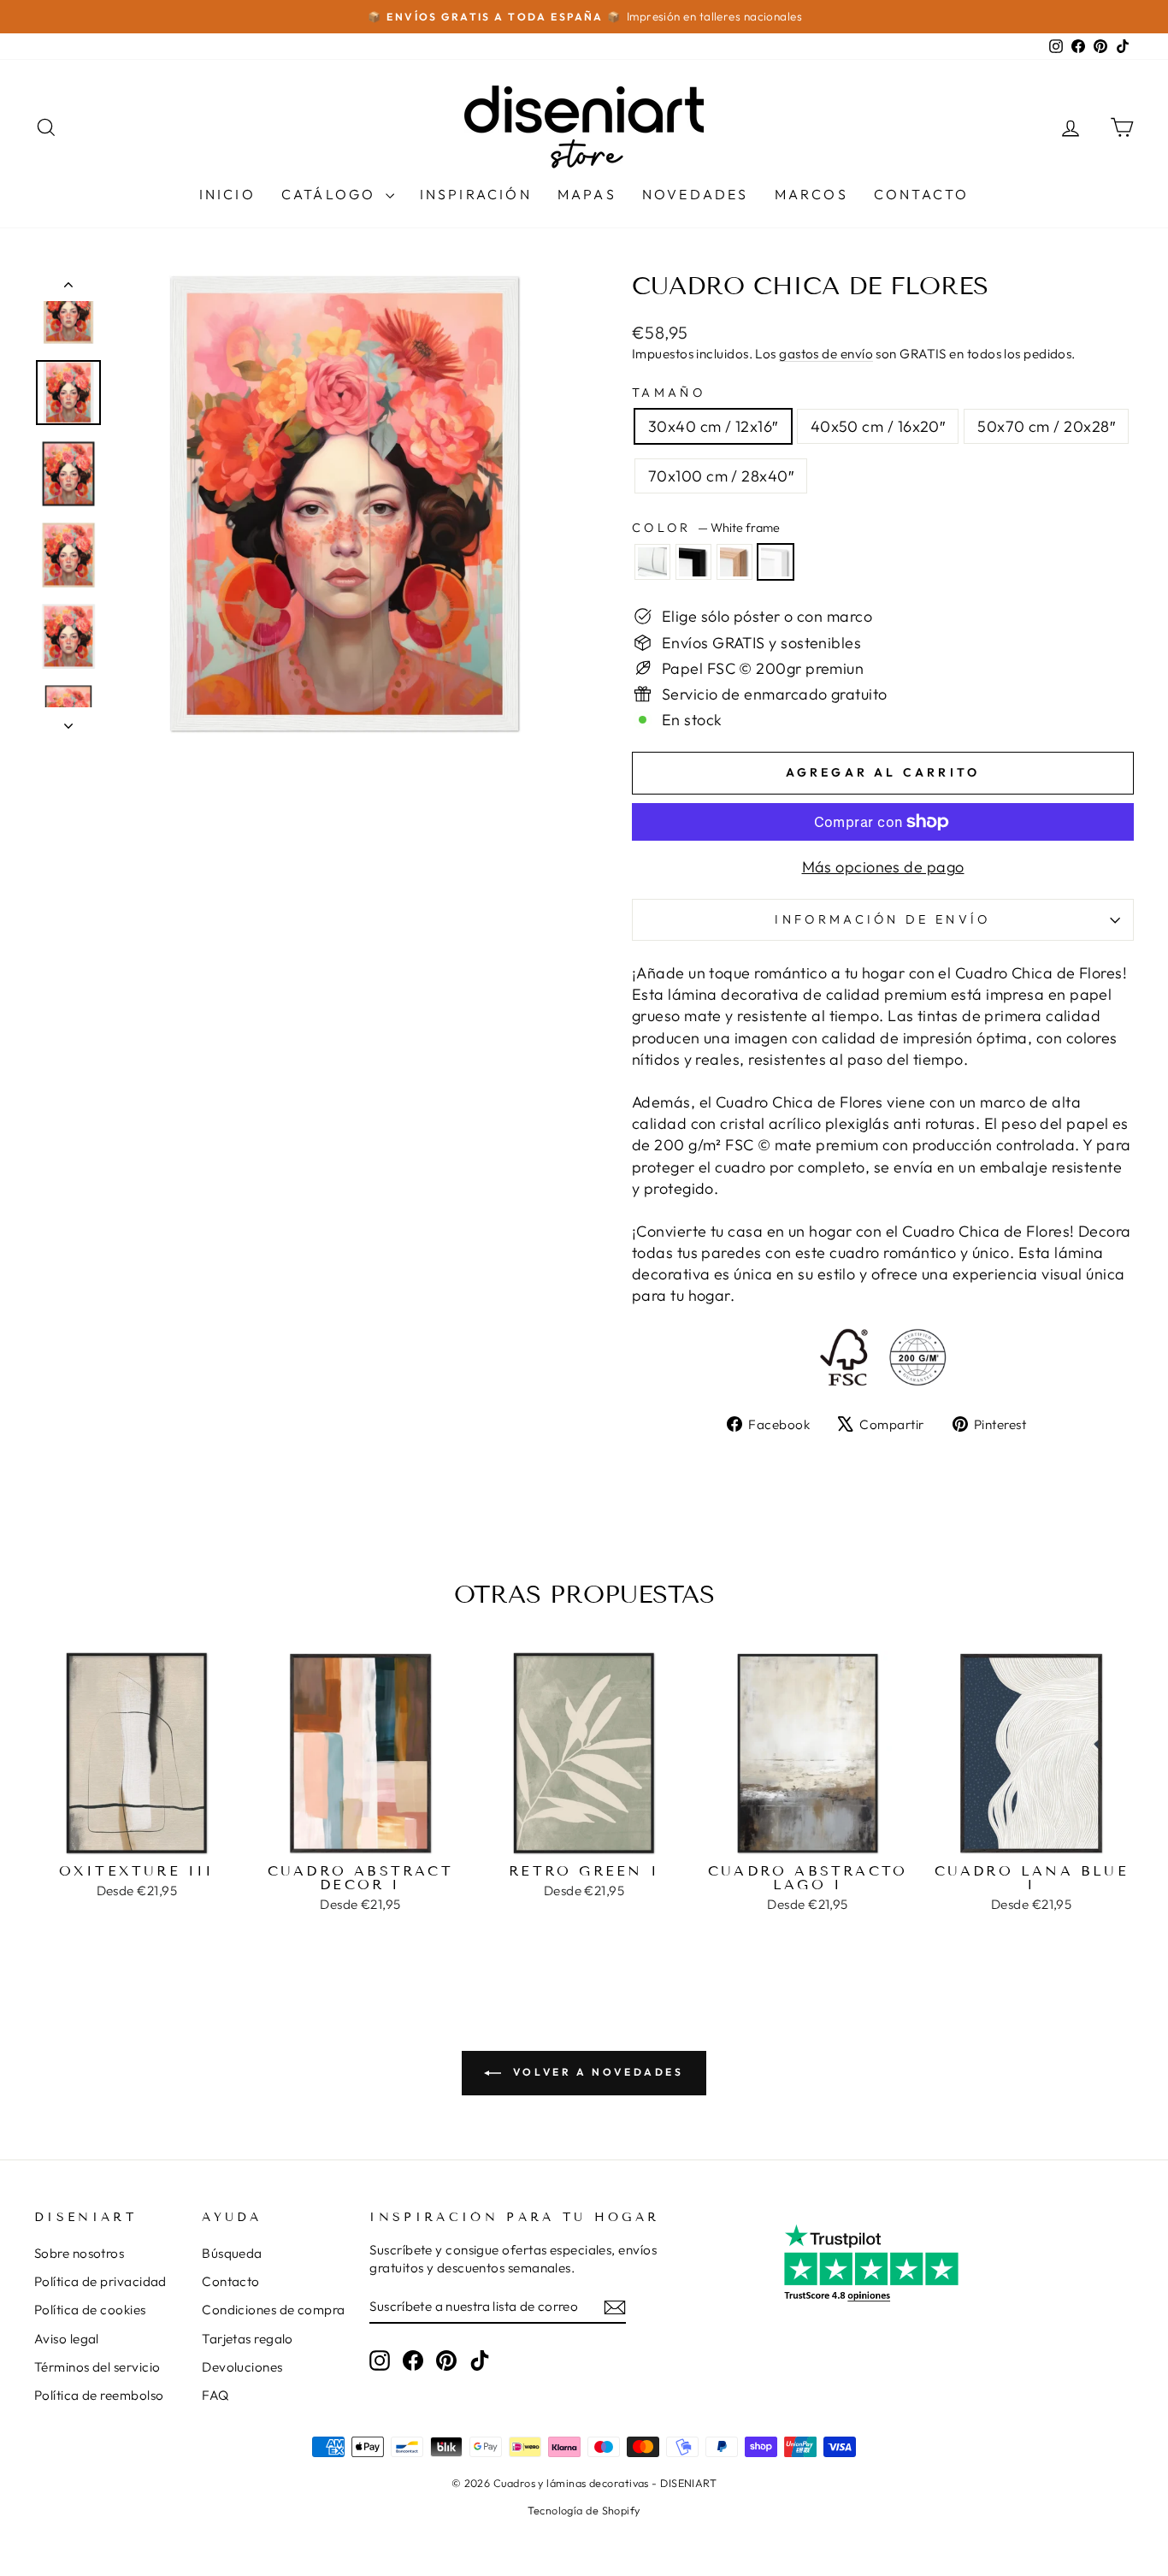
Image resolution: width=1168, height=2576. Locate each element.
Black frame (693, 562)
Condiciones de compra (273, 2310)
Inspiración (476, 194)
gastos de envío (826, 354)
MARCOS (811, 194)
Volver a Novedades (596, 2072)
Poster (652, 562)
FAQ (215, 2395)
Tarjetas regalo (248, 2339)
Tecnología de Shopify (584, 2510)
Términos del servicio (97, 2367)
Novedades (696, 194)
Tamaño (669, 393)
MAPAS (587, 194)
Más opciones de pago (883, 867)
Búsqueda (232, 2253)
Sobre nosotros (79, 2253)
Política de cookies (90, 2310)
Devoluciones (242, 2367)
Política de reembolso (99, 2395)
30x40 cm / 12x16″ (713, 426)
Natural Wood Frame (734, 562)
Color (706, 528)
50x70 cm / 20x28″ (1046, 426)
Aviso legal (67, 2339)
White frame (776, 562)
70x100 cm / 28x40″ (721, 476)
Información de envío (882, 919)
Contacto (922, 194)
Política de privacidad (100, 2281)
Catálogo (331, 194)
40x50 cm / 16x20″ (878, 426)
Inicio (227, 194)
